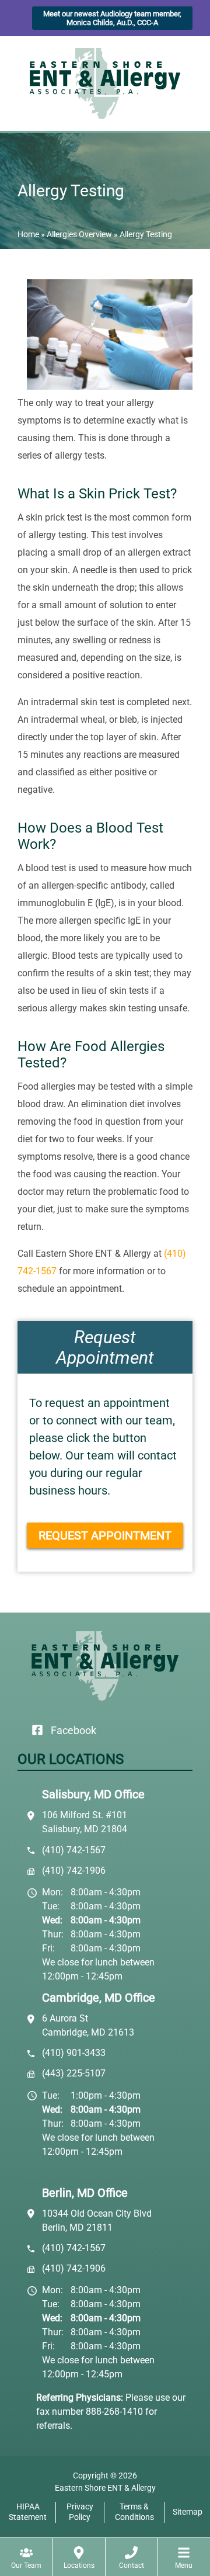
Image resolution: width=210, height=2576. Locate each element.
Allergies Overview (79, 234)
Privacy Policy (80, 2512)
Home (28, 234)
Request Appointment (105, 1535)
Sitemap (188, 2512)
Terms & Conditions (134, 2512)
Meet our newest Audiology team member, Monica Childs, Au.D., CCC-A (112, 18)
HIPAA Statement (28, 2512)
